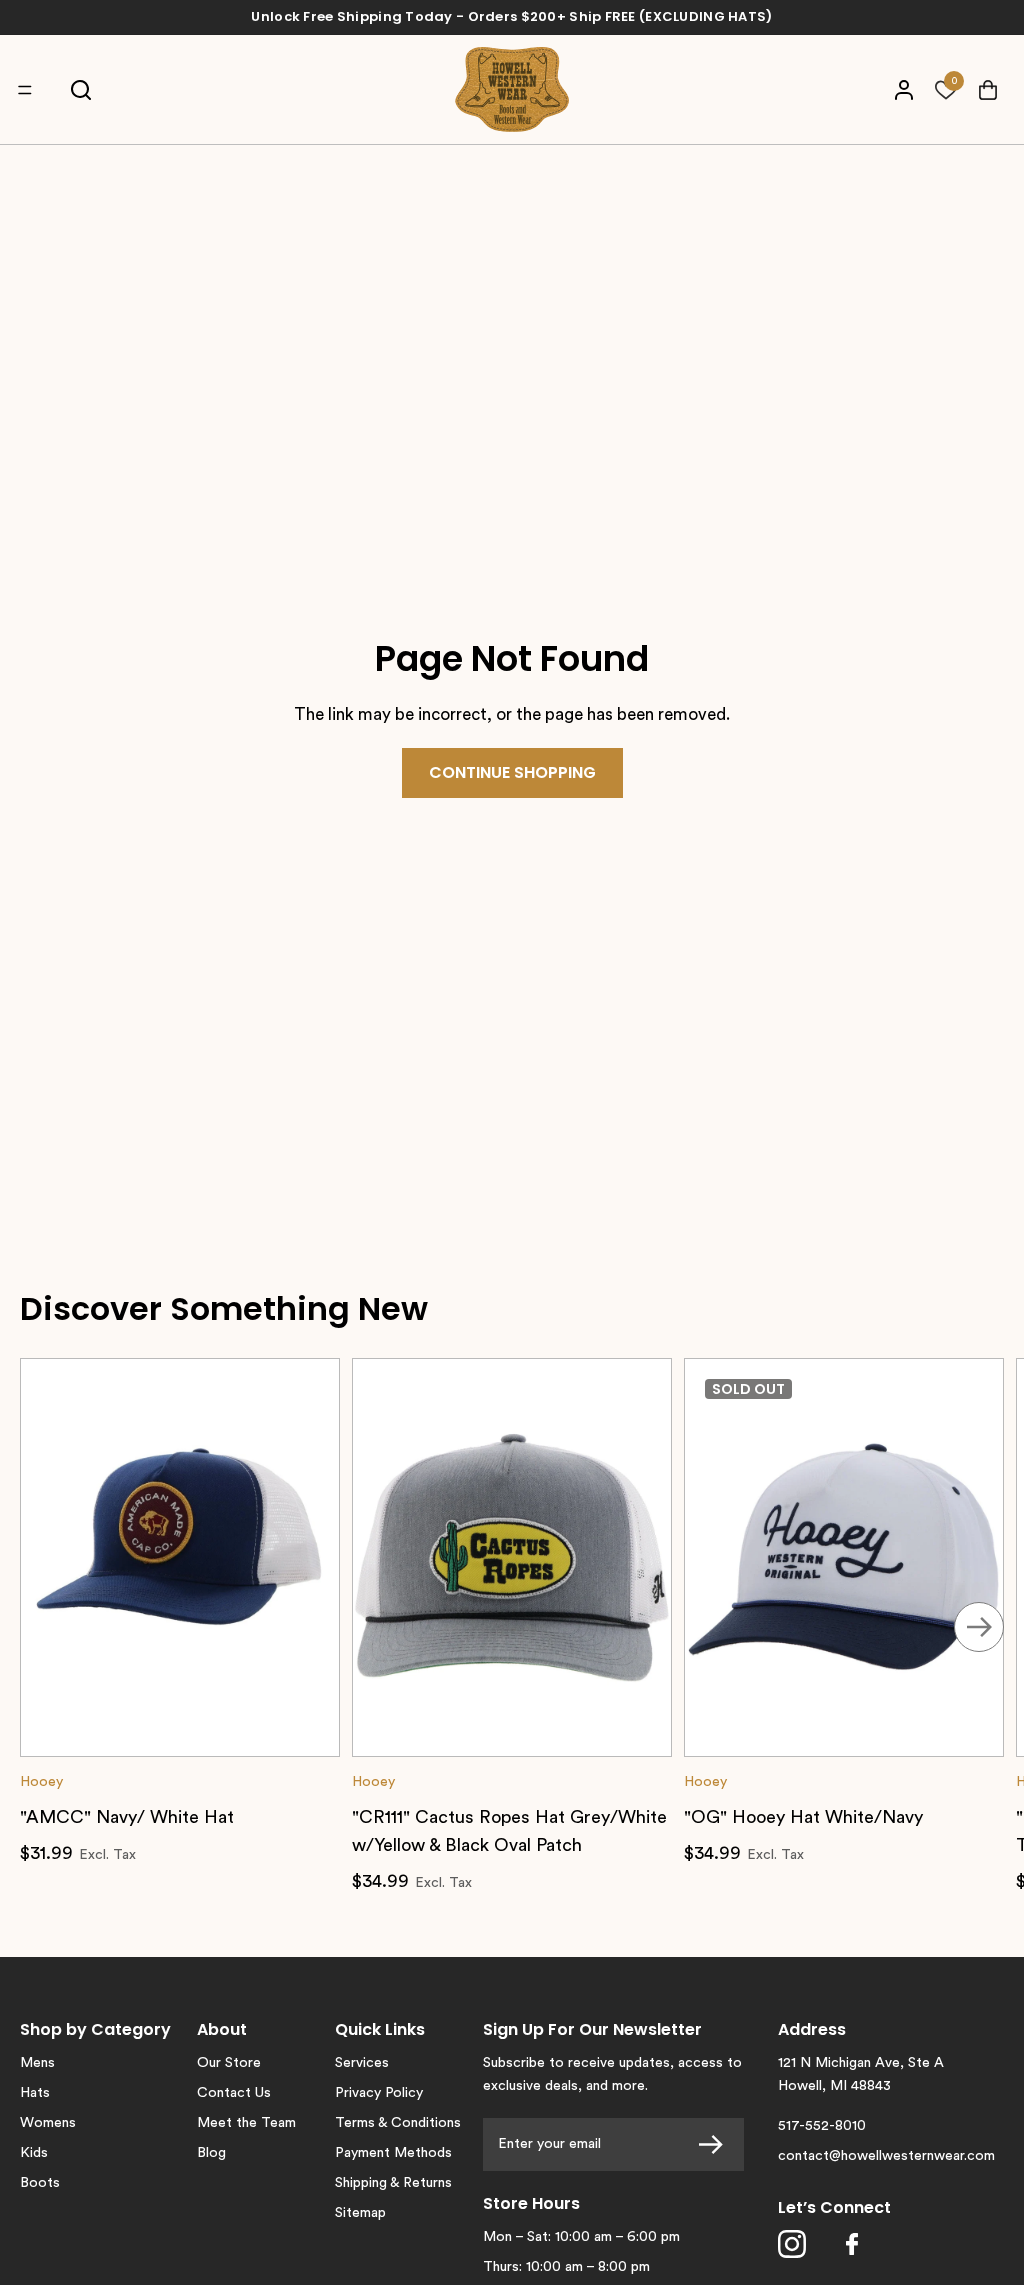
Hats (35, 2093)
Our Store (229, 2063)
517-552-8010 (822, 2126)
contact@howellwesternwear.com (886, 2156)
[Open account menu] (903, 89)
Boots (40, 2183)
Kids (34, 2153)
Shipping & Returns (393, 2183)
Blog (211, 2153)
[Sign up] (716, 2144)
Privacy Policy (379, 2093)
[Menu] (30, 90)
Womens (48, 2123)
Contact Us (234, 2093)
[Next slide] (979, 1627)
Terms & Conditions (398, 2123)
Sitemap (360, 2213)
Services (362, 2063)
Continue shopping (512, 772)
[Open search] (80, 89)
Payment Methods (393, 2153)
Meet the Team (246, 2123)
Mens (37, 2063)
